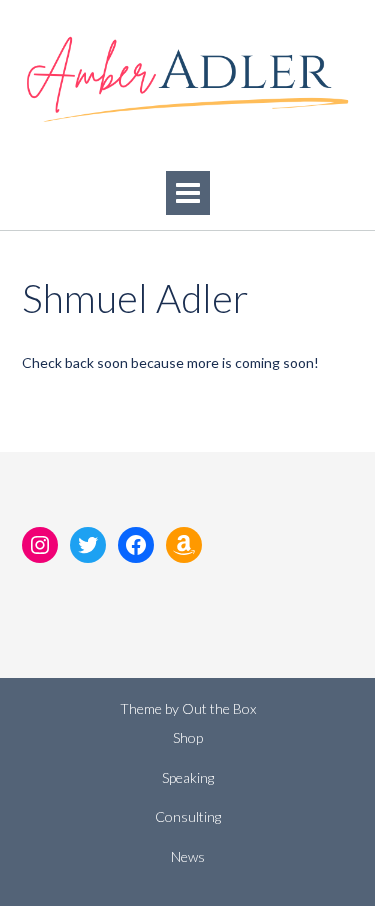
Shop (188, 737)
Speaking (188, 777)
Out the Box (219, 708)
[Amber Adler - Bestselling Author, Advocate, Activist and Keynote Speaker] (187, 79)
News (188, 856)
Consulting (188, 816)
